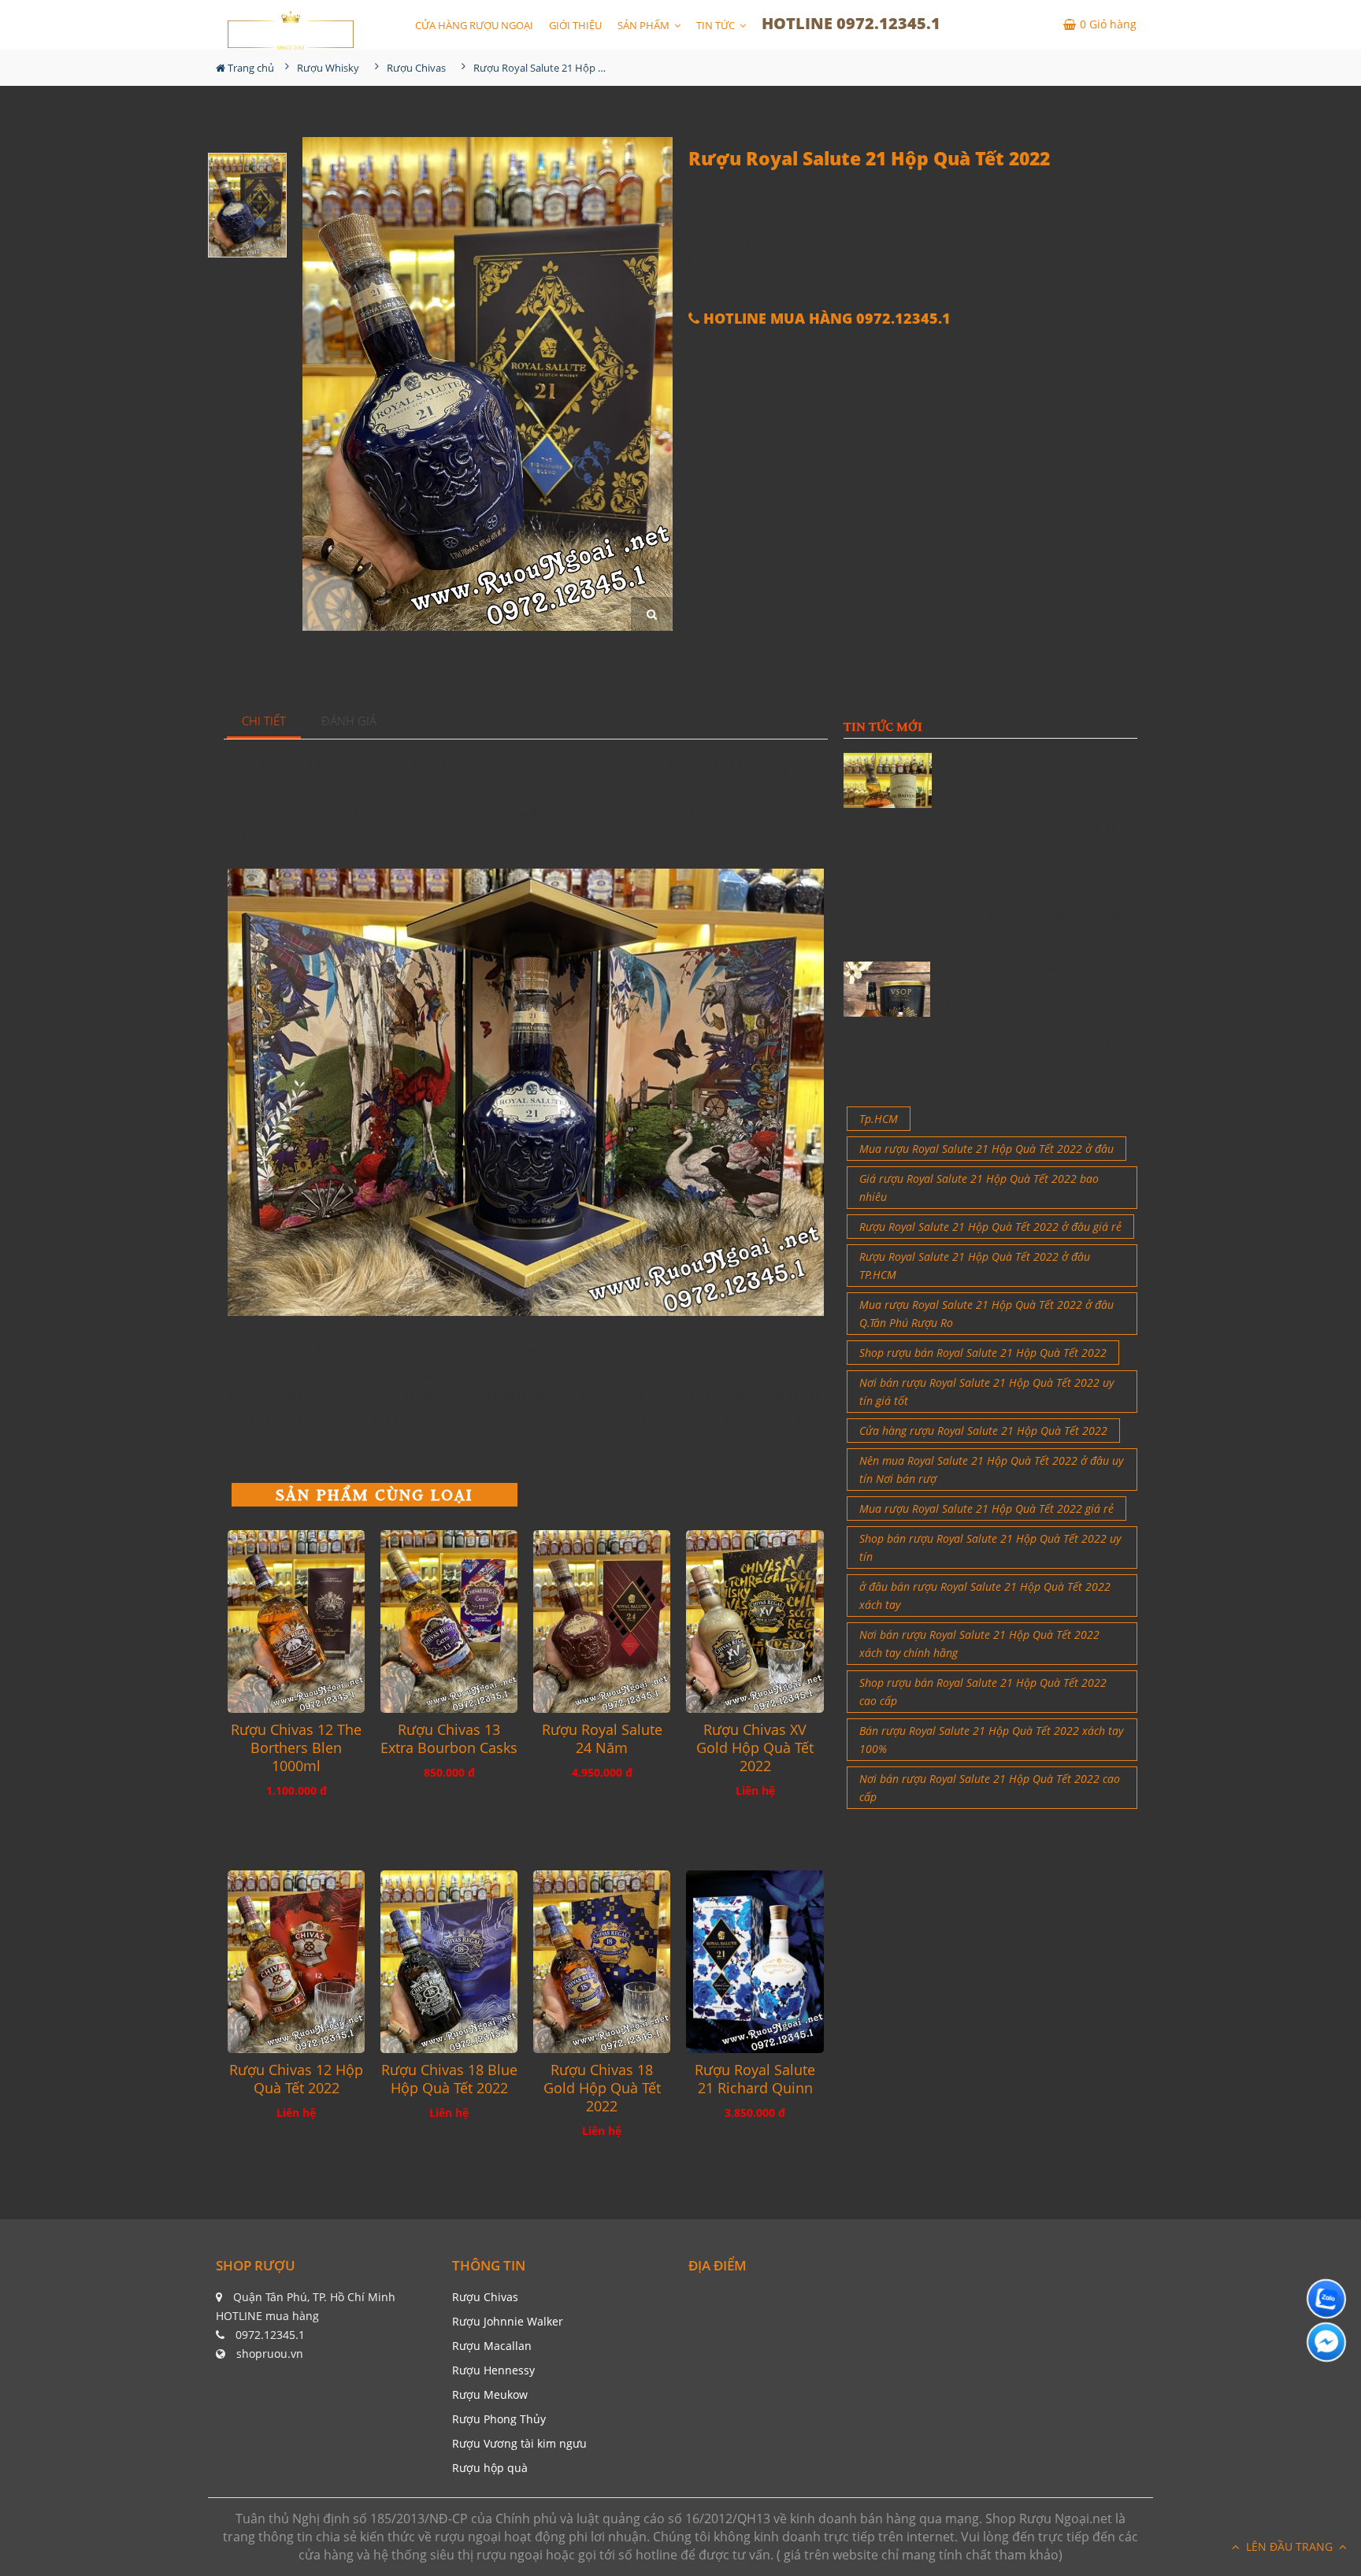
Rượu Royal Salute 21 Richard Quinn (755, 2079)
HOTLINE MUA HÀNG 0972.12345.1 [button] (825, 319)
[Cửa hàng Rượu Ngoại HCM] (291, 30)
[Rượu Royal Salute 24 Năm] (602, 1622)
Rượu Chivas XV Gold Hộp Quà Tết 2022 (755, 1748)
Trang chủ (250, 68)
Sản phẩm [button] (645, 25)
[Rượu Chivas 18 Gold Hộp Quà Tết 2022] (602, 1962)
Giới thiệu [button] (575, 25)
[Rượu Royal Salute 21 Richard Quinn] (755, 1962)
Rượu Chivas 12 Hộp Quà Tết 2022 (296, 2079)
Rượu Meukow (490, 2394)
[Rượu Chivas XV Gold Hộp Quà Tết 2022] (755, 1622)
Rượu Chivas (485, 2297)
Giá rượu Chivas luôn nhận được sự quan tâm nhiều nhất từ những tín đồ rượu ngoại (1040, 1058)
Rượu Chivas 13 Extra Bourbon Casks (449, 1739)
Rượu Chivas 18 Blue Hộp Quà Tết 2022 (449, 2079)
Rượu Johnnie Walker (508, 2321)
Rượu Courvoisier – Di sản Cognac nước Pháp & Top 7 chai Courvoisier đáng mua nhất (1040, 917)
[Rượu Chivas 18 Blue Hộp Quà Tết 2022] (449, 1962)
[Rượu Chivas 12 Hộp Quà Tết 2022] (296, 1962)
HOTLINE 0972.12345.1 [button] (851, 23)
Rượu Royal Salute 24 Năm (602, 1739)
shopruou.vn (270, 2354)
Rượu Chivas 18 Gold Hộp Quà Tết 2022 (602, 2088)
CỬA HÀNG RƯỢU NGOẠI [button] (474, 25)
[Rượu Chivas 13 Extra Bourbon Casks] (449, 1622)
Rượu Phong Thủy (499, 2419)
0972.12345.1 (270, 2335)
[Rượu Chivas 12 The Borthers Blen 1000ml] (296, 1622)
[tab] (264, 722)
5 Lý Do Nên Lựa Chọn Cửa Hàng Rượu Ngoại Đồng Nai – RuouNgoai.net (1040, 846)
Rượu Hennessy (493, 2370)
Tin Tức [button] (717, 25)
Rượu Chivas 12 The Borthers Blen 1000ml (296, 1748)
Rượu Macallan (492, 2346)
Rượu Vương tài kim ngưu (519, 2443)
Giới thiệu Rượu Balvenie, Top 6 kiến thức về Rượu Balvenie (1042, 770)
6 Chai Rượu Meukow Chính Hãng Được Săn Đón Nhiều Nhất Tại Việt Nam (1040, 988)
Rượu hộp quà (490, 2468)
